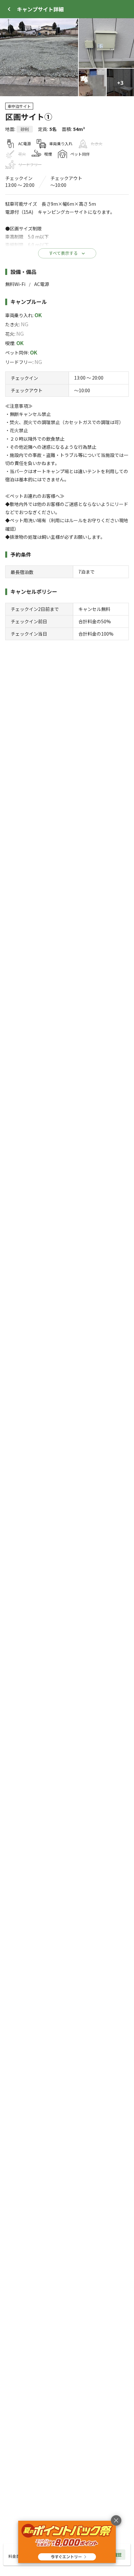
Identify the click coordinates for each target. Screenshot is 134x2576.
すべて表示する (63, 253)
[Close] (9, 9)
